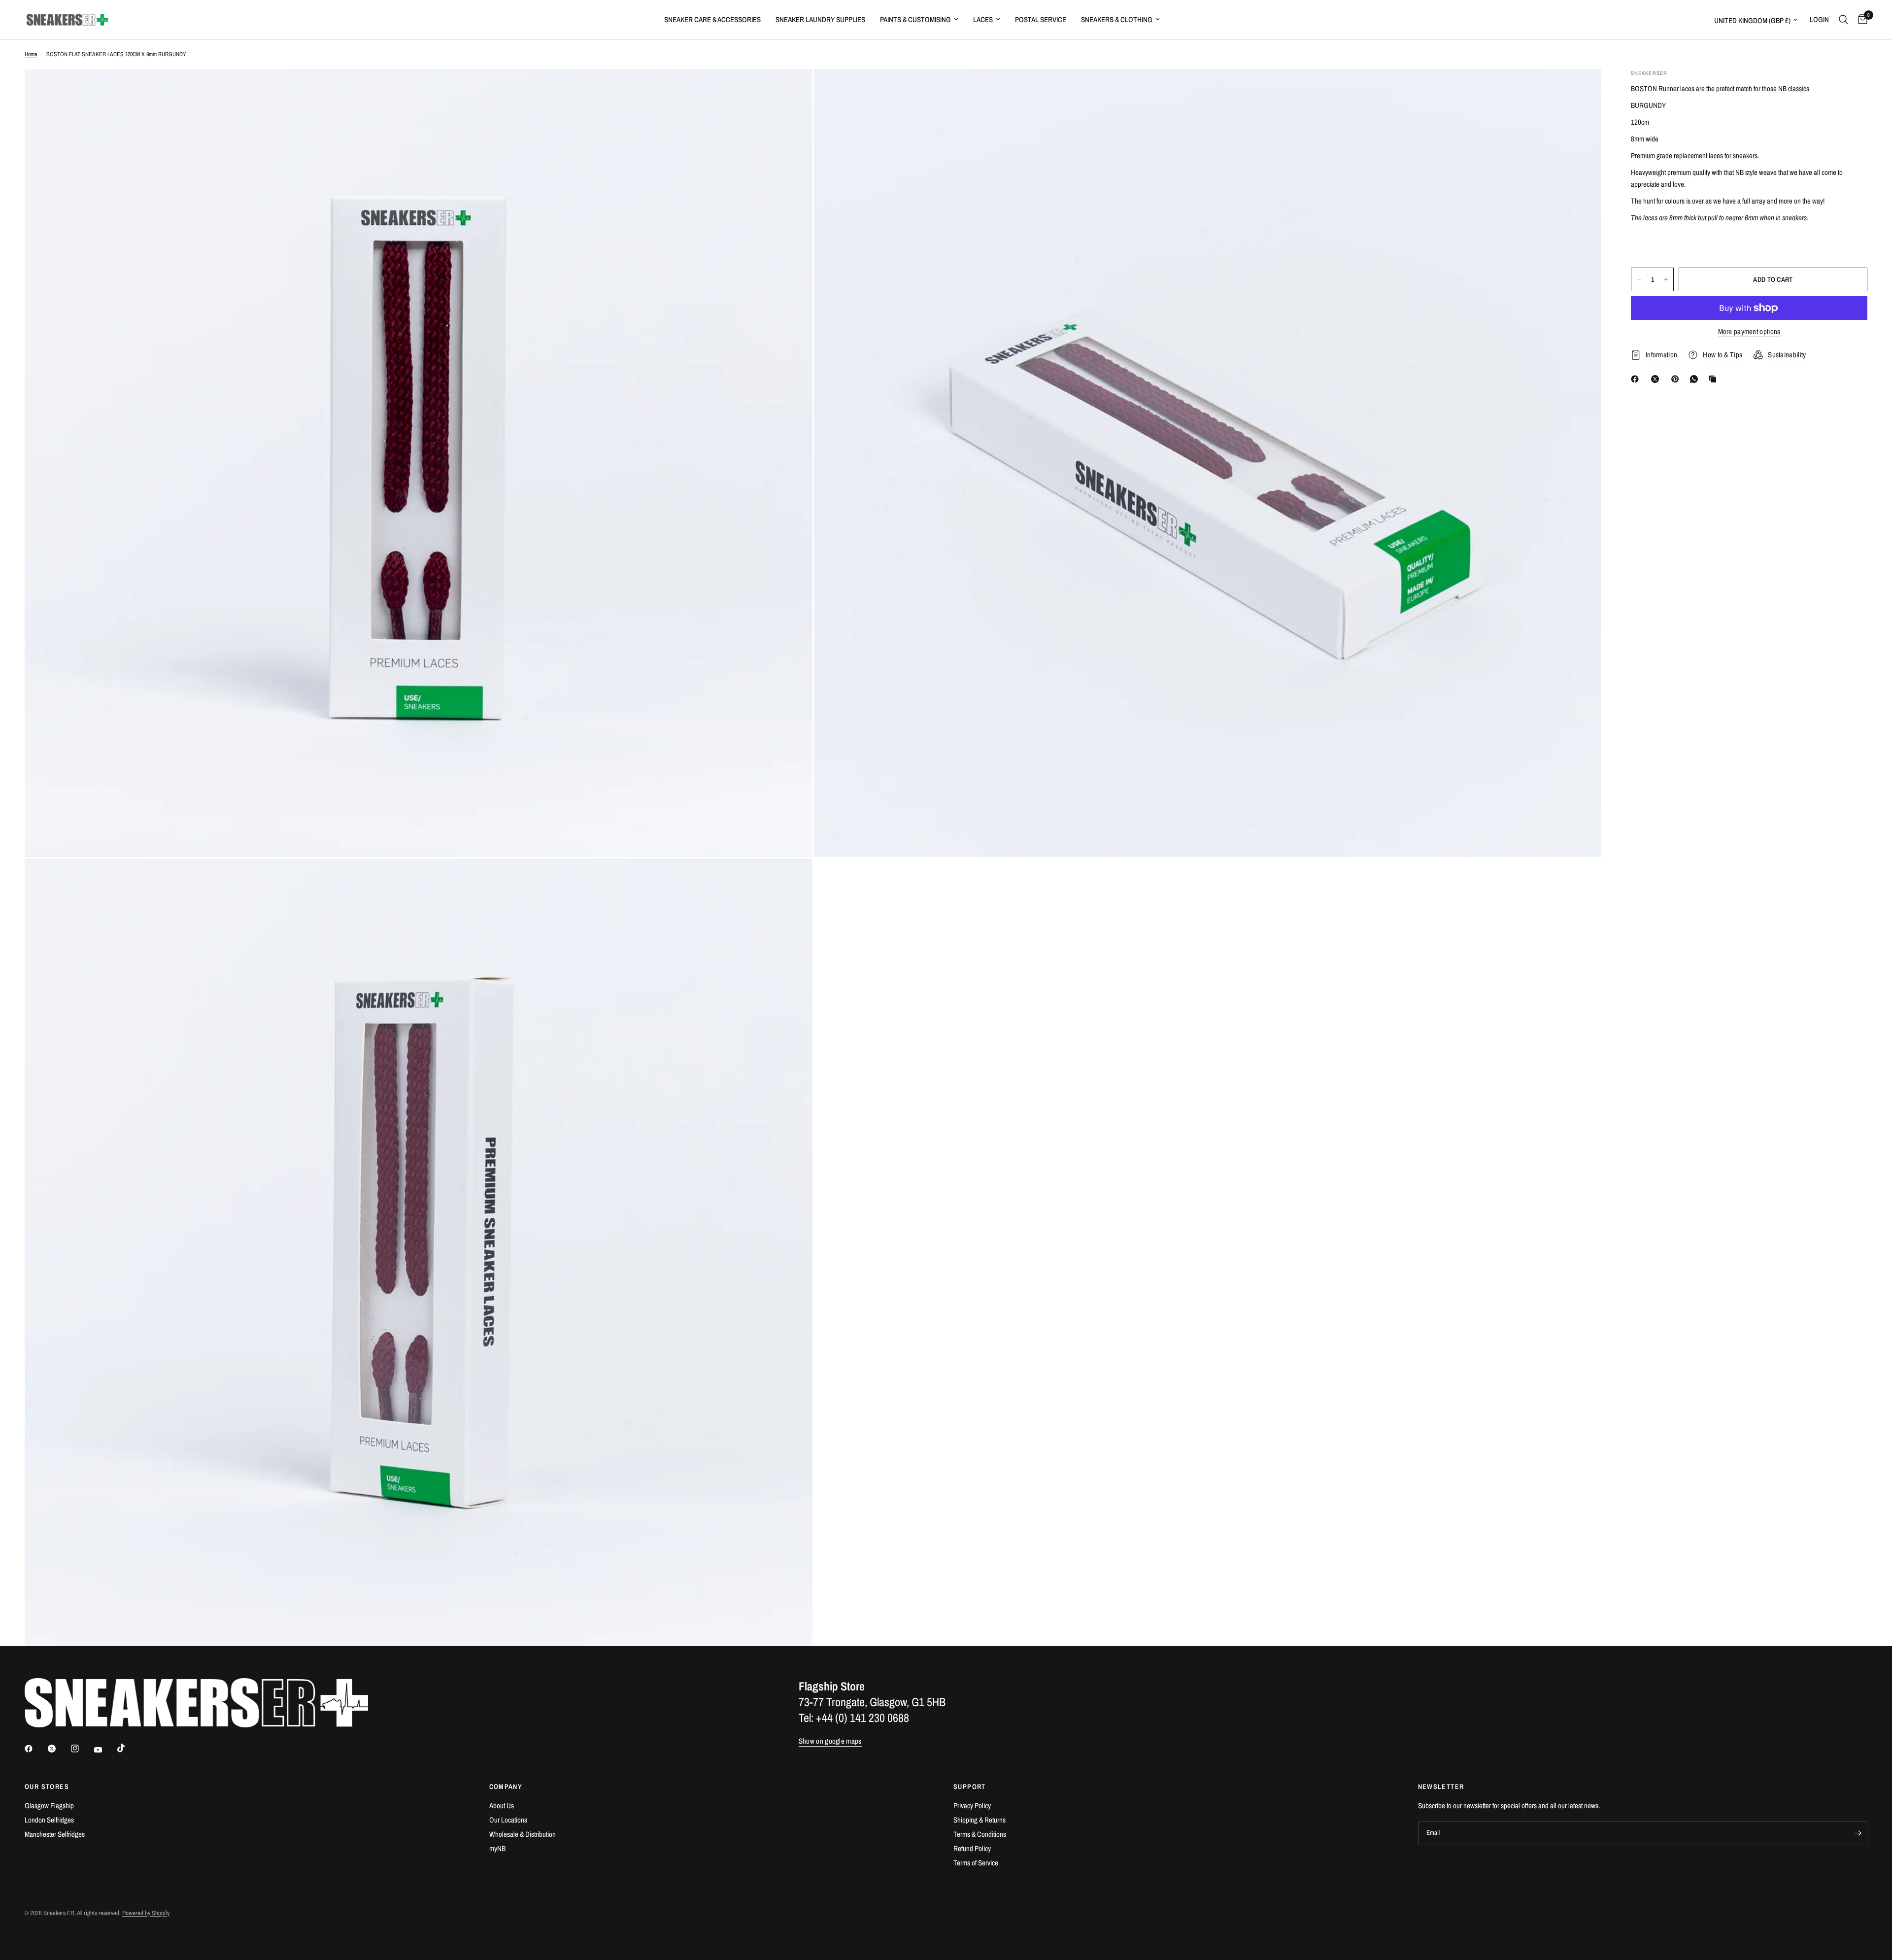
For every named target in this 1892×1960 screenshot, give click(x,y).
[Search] (1843, 20)
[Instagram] (82, 1749)
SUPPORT (970, 1787)
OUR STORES (47, 1787)
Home (31, 54)
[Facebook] (1637, 379)
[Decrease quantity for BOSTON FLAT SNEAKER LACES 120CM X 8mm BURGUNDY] (1639, 279)
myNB (497, 1848)
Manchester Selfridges (55, 1834)
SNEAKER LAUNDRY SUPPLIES (820, 19)
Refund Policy (972, 1848)
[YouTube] (105, 1750)
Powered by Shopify (146, 1913)
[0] (1860, 20)
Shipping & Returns (980, 1820)
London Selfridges (49, 1820)
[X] (1657, 379)
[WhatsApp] (1696, 379)
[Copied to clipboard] (1715, 379)
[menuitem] (712, 20)
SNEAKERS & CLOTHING (1117, 19)
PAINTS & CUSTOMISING (915, 19)
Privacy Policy (972, 1805)
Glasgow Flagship (49, 1805)
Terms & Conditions (980, 1834)
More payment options (1749, 331)
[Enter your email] (1858, 1833)
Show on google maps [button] (830, 1741)
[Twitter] (59, 1749)
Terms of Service (976, 1863)
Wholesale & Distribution (523, 1834)
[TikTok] (128, 1748)
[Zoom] (792, 90)
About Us (502, 1805)
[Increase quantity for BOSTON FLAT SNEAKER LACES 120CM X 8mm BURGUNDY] (1666, 279)
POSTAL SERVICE (1041, 19)
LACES (983, 19)
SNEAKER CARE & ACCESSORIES (712, 19)
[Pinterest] (1677, 379)
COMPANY (506, 1787)
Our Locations (508, 1820)
